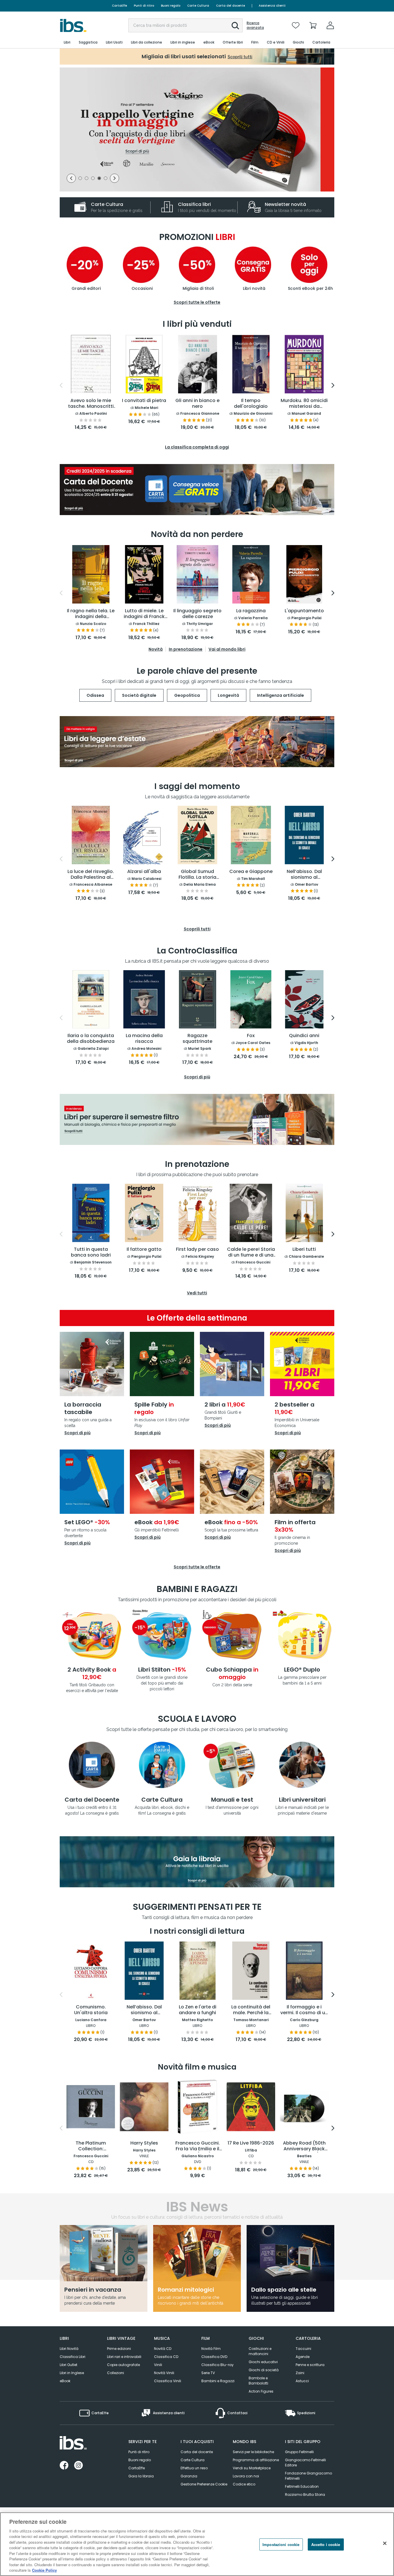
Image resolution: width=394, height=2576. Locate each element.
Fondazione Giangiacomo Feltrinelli (308, 2476)
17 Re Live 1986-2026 (251, 2143)
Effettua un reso (194, 2468)
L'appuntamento (304, 611)
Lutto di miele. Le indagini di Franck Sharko (144, 614)
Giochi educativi (263, 2362)
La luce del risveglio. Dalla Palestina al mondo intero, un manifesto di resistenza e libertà (91, 875)
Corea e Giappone (251, 872)
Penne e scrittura (310, 2365)
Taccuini (303, 2349)
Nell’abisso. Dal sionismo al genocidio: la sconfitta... (144, 2010)
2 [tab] (87, 179)
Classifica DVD (214, 2357)
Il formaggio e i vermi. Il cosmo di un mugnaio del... (304, 2010)
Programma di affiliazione (256, 2460)
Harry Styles (144, 2143)
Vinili (158, 2365)
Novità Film (211, 2349)
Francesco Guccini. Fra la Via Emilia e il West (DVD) (198, 2146)
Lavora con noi (246, 2476)
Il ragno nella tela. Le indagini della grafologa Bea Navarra (91, 614)
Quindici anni (304, 1036)
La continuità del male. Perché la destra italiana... (251, 2010)
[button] (235, 26)
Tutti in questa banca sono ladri (91, 1252)
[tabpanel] (197, 129)
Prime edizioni (119, 2349)
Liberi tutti (304, 1249)
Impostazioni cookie (281, 2544)
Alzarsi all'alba (144, 872)
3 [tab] (93, 179)
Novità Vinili (164, 2373)
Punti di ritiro (144, 6)
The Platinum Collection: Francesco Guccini (91, 2146)
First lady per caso (197, 1249)
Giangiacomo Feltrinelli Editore (305, 2463)
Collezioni (116, 2373)
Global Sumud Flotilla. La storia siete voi (197, 875)
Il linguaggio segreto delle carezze (197, 614)
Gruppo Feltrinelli (299, 2452)
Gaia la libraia (141, 2476)
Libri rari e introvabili (124, 2357)
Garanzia (189, 2476)
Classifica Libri (73, 2357)
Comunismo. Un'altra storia (91, 2010)
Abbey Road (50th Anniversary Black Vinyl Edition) (304, 2146)
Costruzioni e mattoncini (260, 2351)
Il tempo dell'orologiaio (251, 404)
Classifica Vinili (168, 2381)
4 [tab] (99, 179)
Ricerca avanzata (255, 25)
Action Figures (261, 2391)
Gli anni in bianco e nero (197, 404)
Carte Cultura (198, 6)
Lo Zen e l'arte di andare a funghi (198, 2010)
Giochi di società (264, 2370)
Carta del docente (230, 6)
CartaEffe (119, 6)
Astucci (302, 2381)
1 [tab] (80, 179)
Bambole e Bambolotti (258, 2381)
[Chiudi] (385, 2543)
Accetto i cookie (326, 2544)
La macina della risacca (144, 1039)
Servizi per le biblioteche (253, 2452)
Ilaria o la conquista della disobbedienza (91, 1039)
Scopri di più (77, 1433)
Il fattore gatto (144, 1249)
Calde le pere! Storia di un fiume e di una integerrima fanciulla (251, 1253)
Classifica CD (166, 2357)
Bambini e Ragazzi (218, 2381)
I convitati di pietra (144, 401)
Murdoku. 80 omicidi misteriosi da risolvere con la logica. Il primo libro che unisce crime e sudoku (304, 404)
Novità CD (163, 2349)
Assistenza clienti (272, 6)
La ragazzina (251, 611)
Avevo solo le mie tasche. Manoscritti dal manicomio (91, 404)
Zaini (300, 2373)
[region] (197, 2544)
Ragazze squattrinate (197, 1039)
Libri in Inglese (72, 2373)
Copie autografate (123, 2365)
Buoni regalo (171, 6)
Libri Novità (69, 2349)
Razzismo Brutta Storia (305, 2495)
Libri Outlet (69, 2365)
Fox (251, 1036)
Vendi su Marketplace (252, 2468)
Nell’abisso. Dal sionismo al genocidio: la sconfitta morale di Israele (304, 875)
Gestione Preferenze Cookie (204, 2484)
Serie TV (208, 2373)
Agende (303, 2357)
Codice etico (244, 2484)
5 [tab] (106, 179)
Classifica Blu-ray (217, 2365)
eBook (65, 2381)
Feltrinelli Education (302, 2486)
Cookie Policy (44, 2570)
